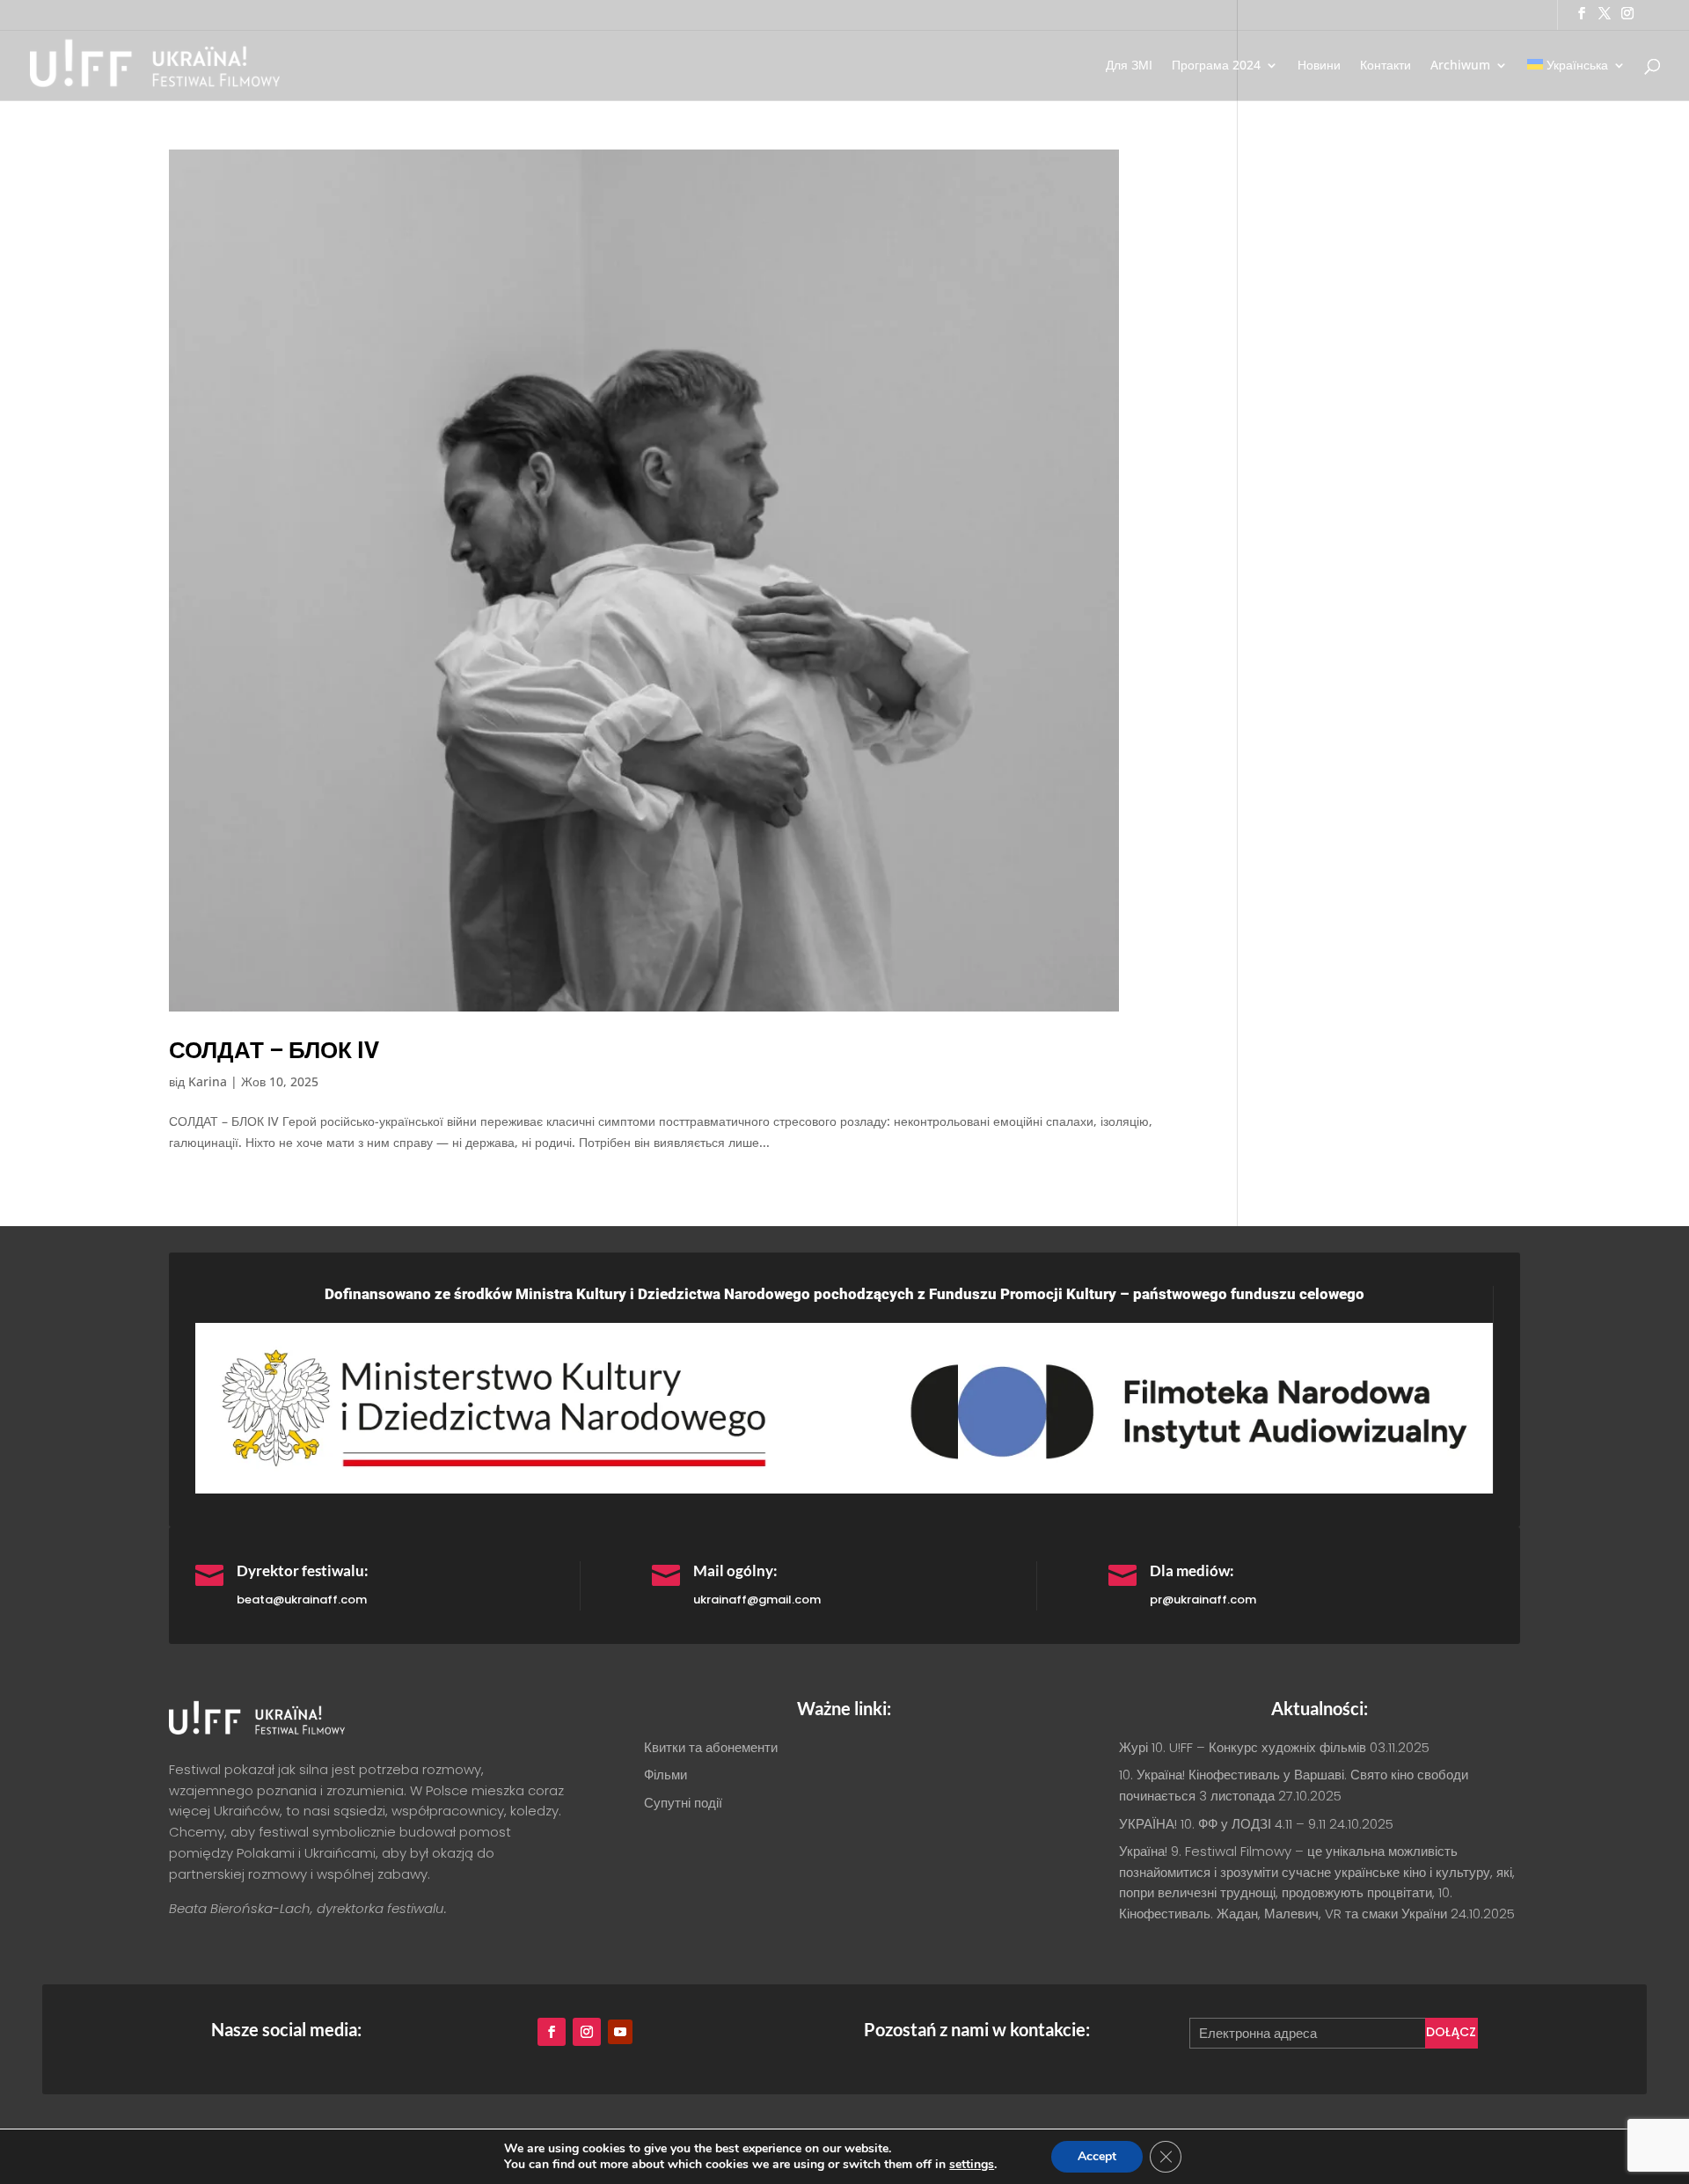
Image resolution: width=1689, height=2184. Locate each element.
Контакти (1386, 66)
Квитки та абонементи (711, 1747)
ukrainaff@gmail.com (757, 1600)
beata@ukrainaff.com (302, 1600)
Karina (208, 1081)
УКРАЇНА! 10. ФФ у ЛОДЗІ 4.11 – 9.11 (1222, 1824)
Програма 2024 (1216, 66)
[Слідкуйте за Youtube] (620, 2032)
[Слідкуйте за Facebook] (552, 2032)
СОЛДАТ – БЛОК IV (274, 1050)
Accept (1097, 2156)
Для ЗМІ (1129, 66)
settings (972, 2165)
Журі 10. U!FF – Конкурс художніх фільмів (1243, 1747)
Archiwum (1460, 66)
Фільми (665, 1775)
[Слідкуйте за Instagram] (587, 2032)
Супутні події (683, 1803)
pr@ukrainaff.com (1203, 1600)
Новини (1319, 66)
